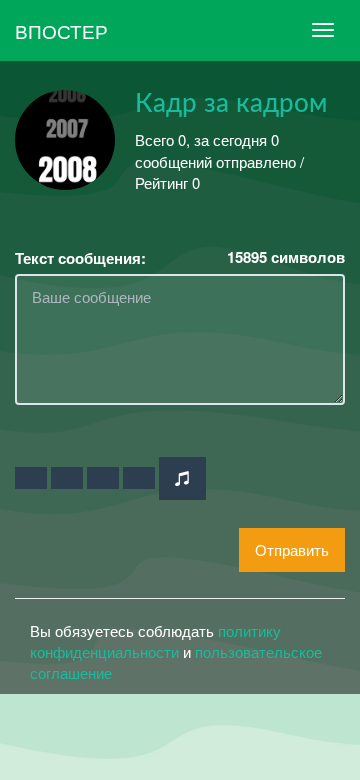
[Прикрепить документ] (139, 478)
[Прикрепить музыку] (182, 478)
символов (286, 257)
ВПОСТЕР (61, 30)
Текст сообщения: (80, 258)
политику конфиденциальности (155, 641)
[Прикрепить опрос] (103, 478)
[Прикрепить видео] (67, 478)
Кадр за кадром (231, 104)
